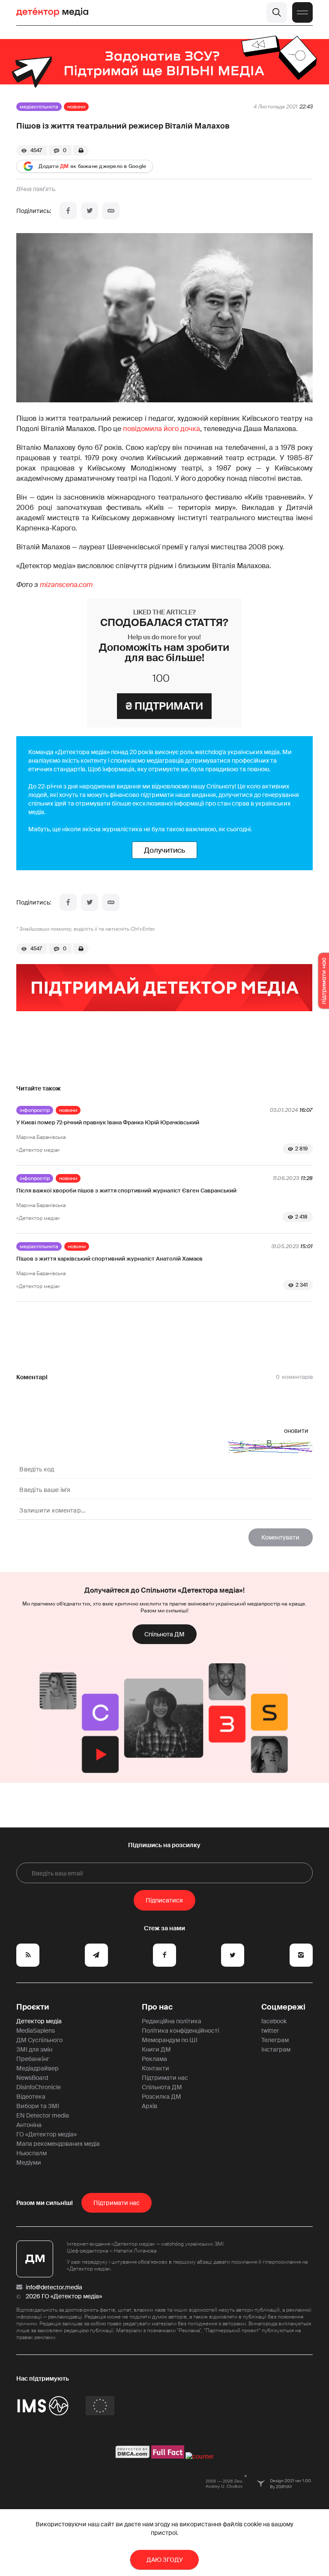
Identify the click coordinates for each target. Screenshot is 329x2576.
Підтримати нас (165, 2078)
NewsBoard (32, 2078)
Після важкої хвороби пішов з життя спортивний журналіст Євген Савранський (126, 1191)
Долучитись (164, 850)
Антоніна (29, 2125)
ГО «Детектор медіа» (46, 2134)
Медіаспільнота (39, 107)
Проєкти (33, 2007)
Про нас (157, 2007)
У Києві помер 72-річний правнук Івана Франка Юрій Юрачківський (108, 1122)
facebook (274, 2021)
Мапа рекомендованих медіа (58, 2144)
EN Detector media (43, 2115)
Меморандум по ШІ (170, 2040)
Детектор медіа (39, 2021)
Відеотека (31, 2097)
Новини (76, 107)
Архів (150, 2106)
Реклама (154, 2059)
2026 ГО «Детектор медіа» (64, 2296)
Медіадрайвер (37, 2068)
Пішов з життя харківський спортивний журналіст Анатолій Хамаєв (109, 1259)
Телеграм (275, 2040)
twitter (270, 2031)
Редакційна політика (172, 2021)
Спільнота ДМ (164, 1634)
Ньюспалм (31, 2153)
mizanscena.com (66, 585)
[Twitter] (90, 211)
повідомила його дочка (162, 429)
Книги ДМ (156, 2049)
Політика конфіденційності (180, 2031)
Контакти (156, 2068)
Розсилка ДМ (162, 2097)
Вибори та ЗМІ (38, 2106)
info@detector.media (54, 2287)
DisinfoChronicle (39, 2087)
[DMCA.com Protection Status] (133, 2456)
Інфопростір (35, 1110)
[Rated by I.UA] (200, 2456)
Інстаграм (276, 2049)
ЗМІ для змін (34, 2049)
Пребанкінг (33, 2059)
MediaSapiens (36, 2031)
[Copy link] (111, 211)
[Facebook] (68, 211)
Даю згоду (165, 2560)
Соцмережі (283, 2007)
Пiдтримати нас (117, 2203)
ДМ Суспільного (39, 2040)
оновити (296, 1431)
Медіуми (29, 2163)
